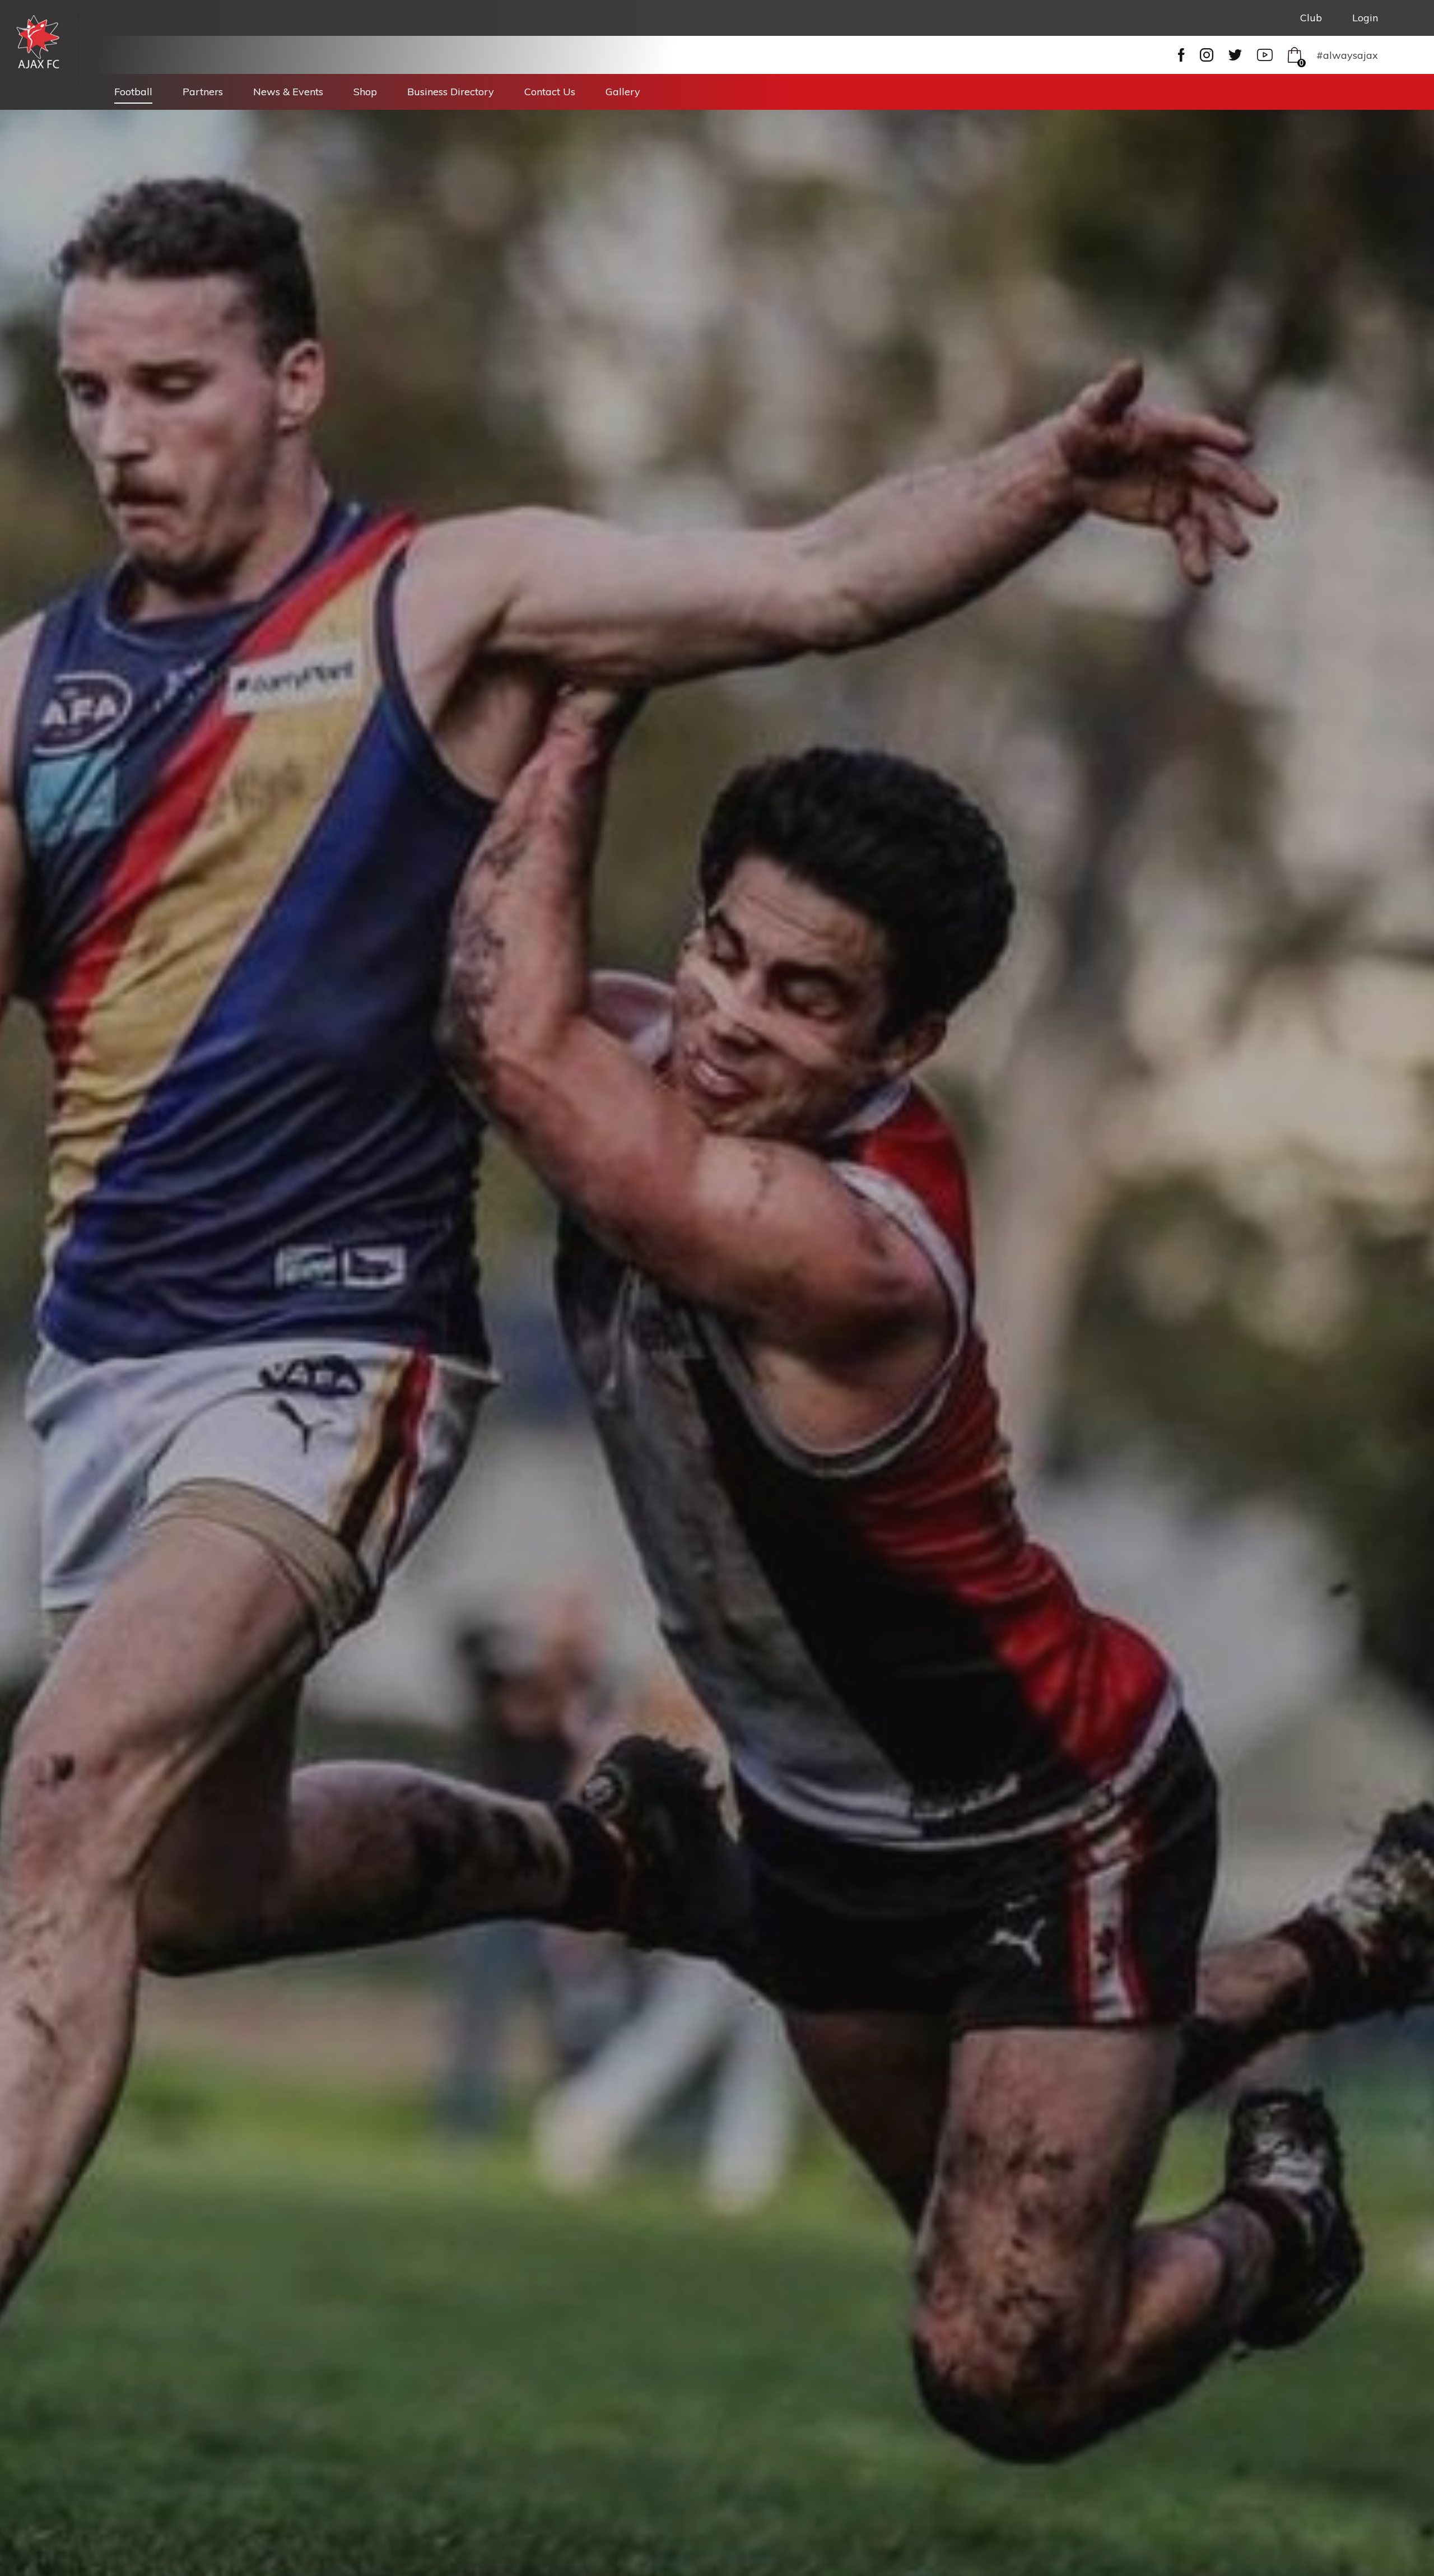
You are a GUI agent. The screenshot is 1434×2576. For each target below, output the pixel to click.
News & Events (288, 92)
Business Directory (451, 92)
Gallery (623, 92)
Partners (203, 92)
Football (133, 92)
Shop (365, 92)
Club (1311, 18)
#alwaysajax (1347, 55)
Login (1365, 18)
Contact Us (550, 92)
